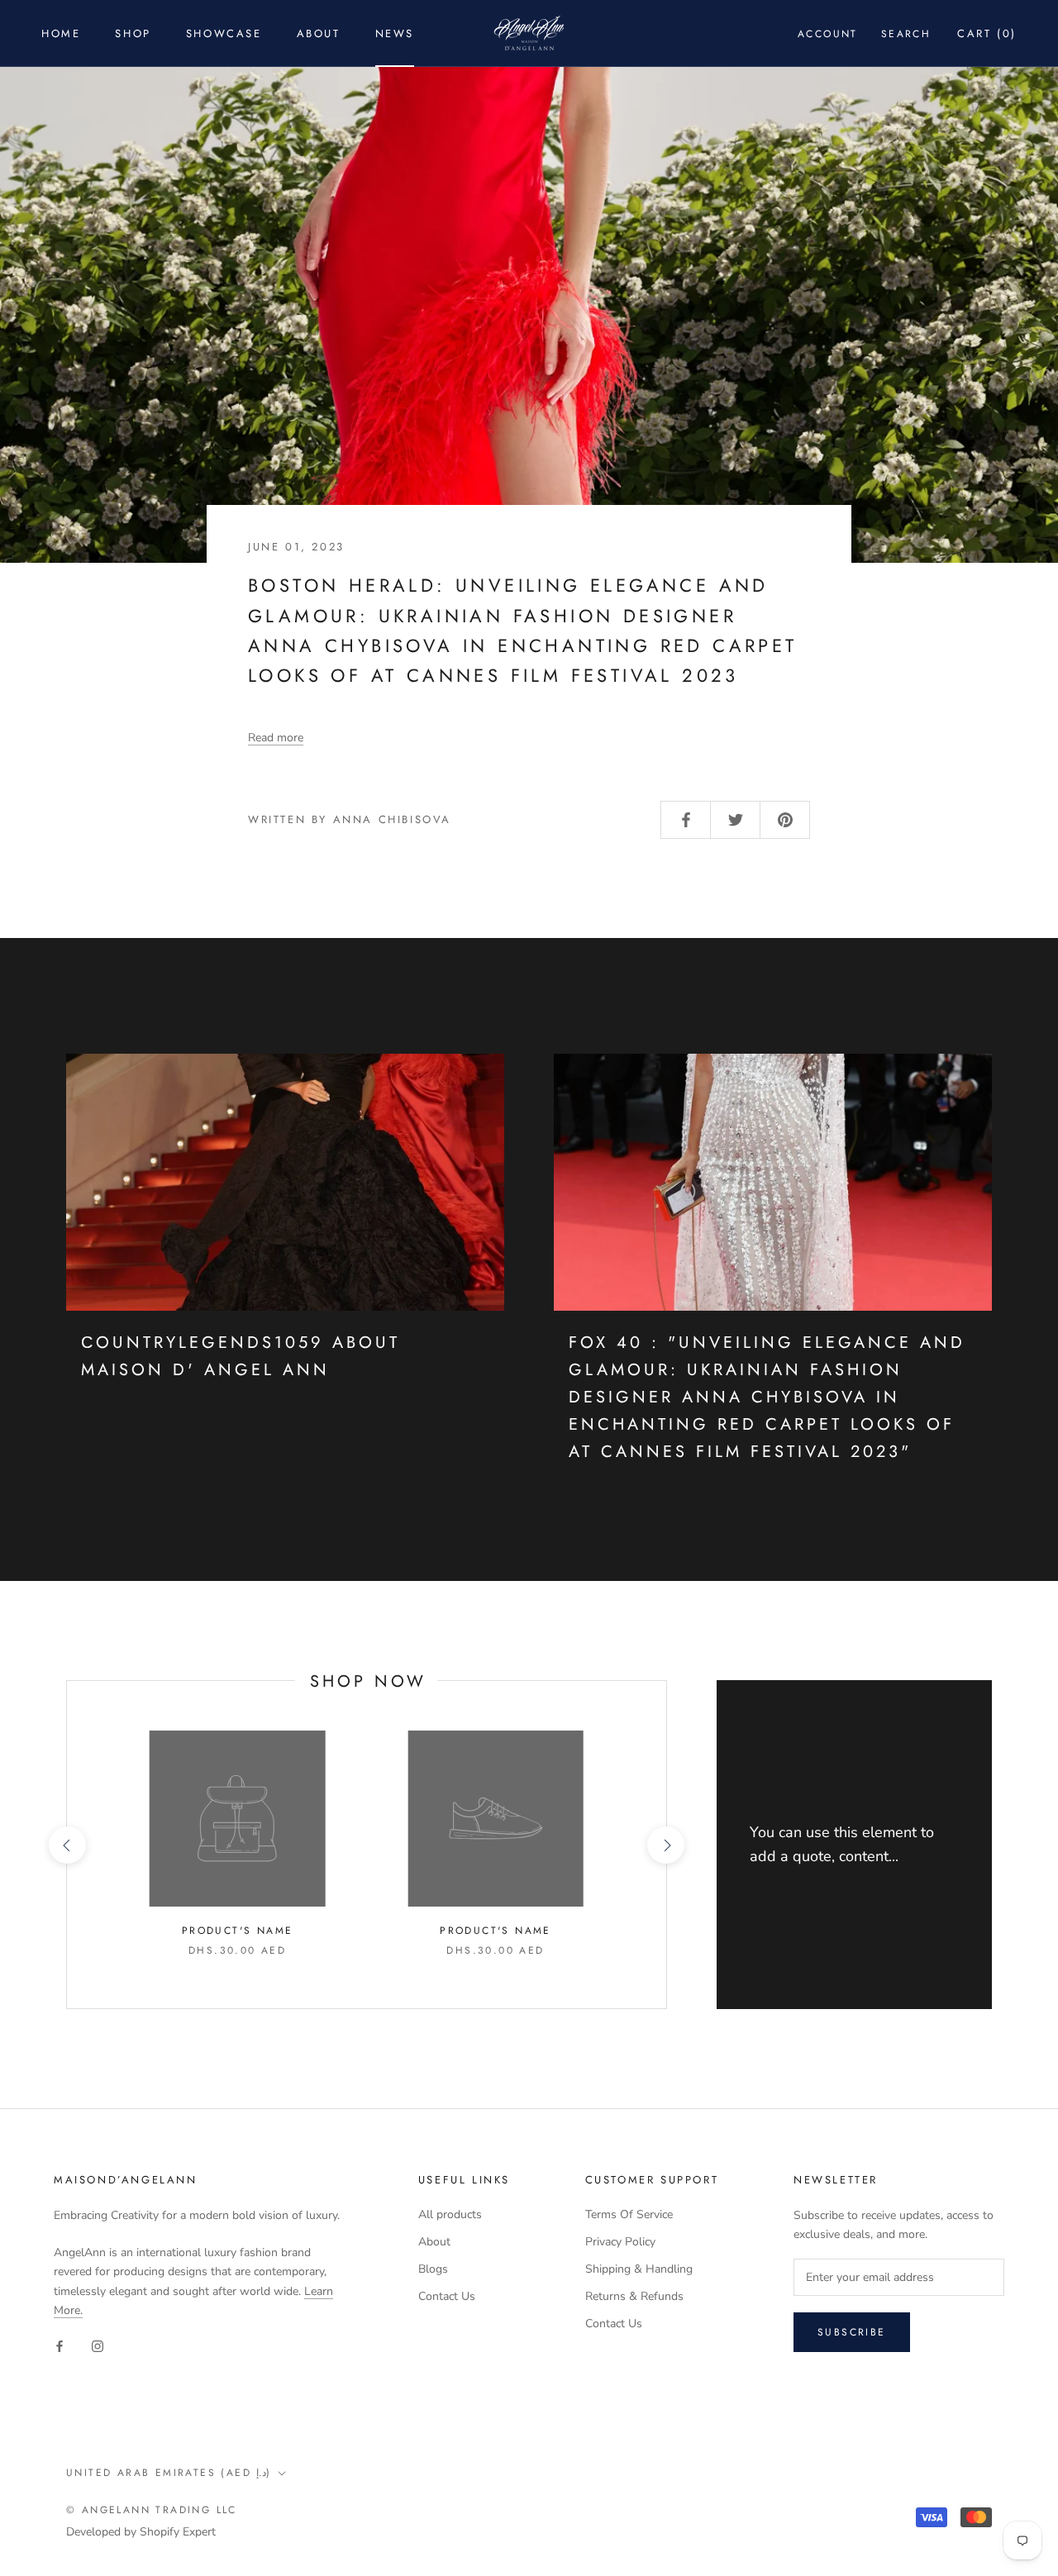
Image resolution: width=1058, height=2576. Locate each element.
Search (906, 34)
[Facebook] (60, 2346)
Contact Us (447, 2296)
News (395, 33)
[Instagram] (98, 2346)
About (319, 33)
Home (61, 33)
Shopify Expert (178, 2532)
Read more (276, 738)
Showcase (224, 33)
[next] (666, 1845)
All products (450, 2214)
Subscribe (852, 2332)
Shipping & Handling (639, 2269)
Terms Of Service (629, 2214)
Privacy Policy (620, 2242)
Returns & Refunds (634, 2296)
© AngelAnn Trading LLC (152, 2510)
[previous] (67, 1845)
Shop (133, 33)
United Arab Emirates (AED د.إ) (169, 2473)
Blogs (433, 2269)
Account (828, 34)
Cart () (987, 33)
